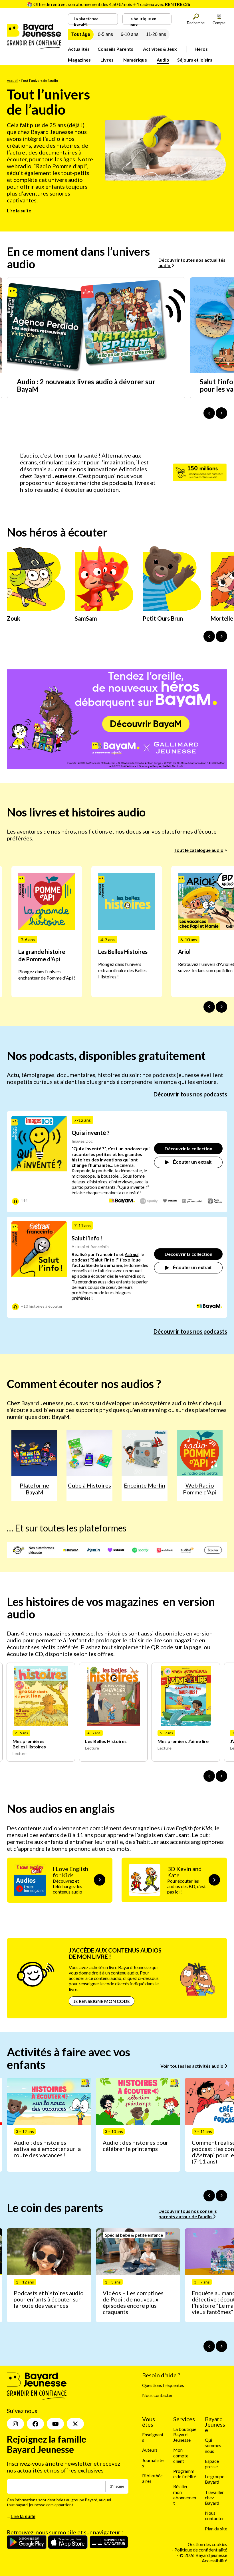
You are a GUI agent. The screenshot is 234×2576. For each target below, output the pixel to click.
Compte (219, 23)
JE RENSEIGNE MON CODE (102, 2001)
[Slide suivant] (221, 1007)
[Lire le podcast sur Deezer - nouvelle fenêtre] (170, 1201)
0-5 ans (105, 34)
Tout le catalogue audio (199, 850)
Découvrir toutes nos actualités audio (192, 263)
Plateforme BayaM (34, 1489)
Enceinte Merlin (145, 1485)
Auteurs (150, 2450)
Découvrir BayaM (146, 724)
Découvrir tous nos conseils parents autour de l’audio (188, 2214)
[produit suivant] (221, 1776)
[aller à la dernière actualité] (209, 413)
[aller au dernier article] (209, 2196)
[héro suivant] (221, 636)
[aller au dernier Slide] (209, 1007)
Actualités (79, 49)
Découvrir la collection (188, 1148)
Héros (201, 49)
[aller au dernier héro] (209, 636)
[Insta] (15, 2424)
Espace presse (212, 2464)
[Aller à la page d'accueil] (34, 47)
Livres (107, 60)
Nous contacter (157, 2395)
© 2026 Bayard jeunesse (203, 2555)
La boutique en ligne (142, 21)
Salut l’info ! (87, 1238)
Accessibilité (214, 2561)
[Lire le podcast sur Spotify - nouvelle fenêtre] (149, 1201)
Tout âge (81, 34)
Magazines (79, 60)
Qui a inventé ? (91, 1133)
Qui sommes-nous (214, 2445)
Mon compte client (181, 2456)
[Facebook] (35, 2424)
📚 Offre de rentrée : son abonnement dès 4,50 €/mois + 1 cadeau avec (108, 4)
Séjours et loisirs (195, 60)
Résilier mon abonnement (185, 2495)
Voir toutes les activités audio (192, 2066)
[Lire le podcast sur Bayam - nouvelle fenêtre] (122, 1201)
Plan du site (216, 2529)
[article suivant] (221, 2196)
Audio (163, 60)
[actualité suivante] (221, 413)
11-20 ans (156, 34)
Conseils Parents (115, 49)
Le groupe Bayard (215, 2479)
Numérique (135, 60)
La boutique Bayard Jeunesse (185, 2434)
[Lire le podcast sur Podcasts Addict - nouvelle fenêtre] (192, 1201)
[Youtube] (55, 2424)
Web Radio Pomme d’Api (200, 1489)
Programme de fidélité (185, 2474)
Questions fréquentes (163, 2385)
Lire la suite (19, 211)
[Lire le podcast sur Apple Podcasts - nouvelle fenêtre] (215, 1201)
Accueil (13, 81)
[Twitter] (75, 2424)
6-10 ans (130, 34)
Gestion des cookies (207, 2544)
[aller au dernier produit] (209, 1776)
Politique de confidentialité (201, 2550)
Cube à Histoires (89, 1485)
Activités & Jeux (160, 49)
